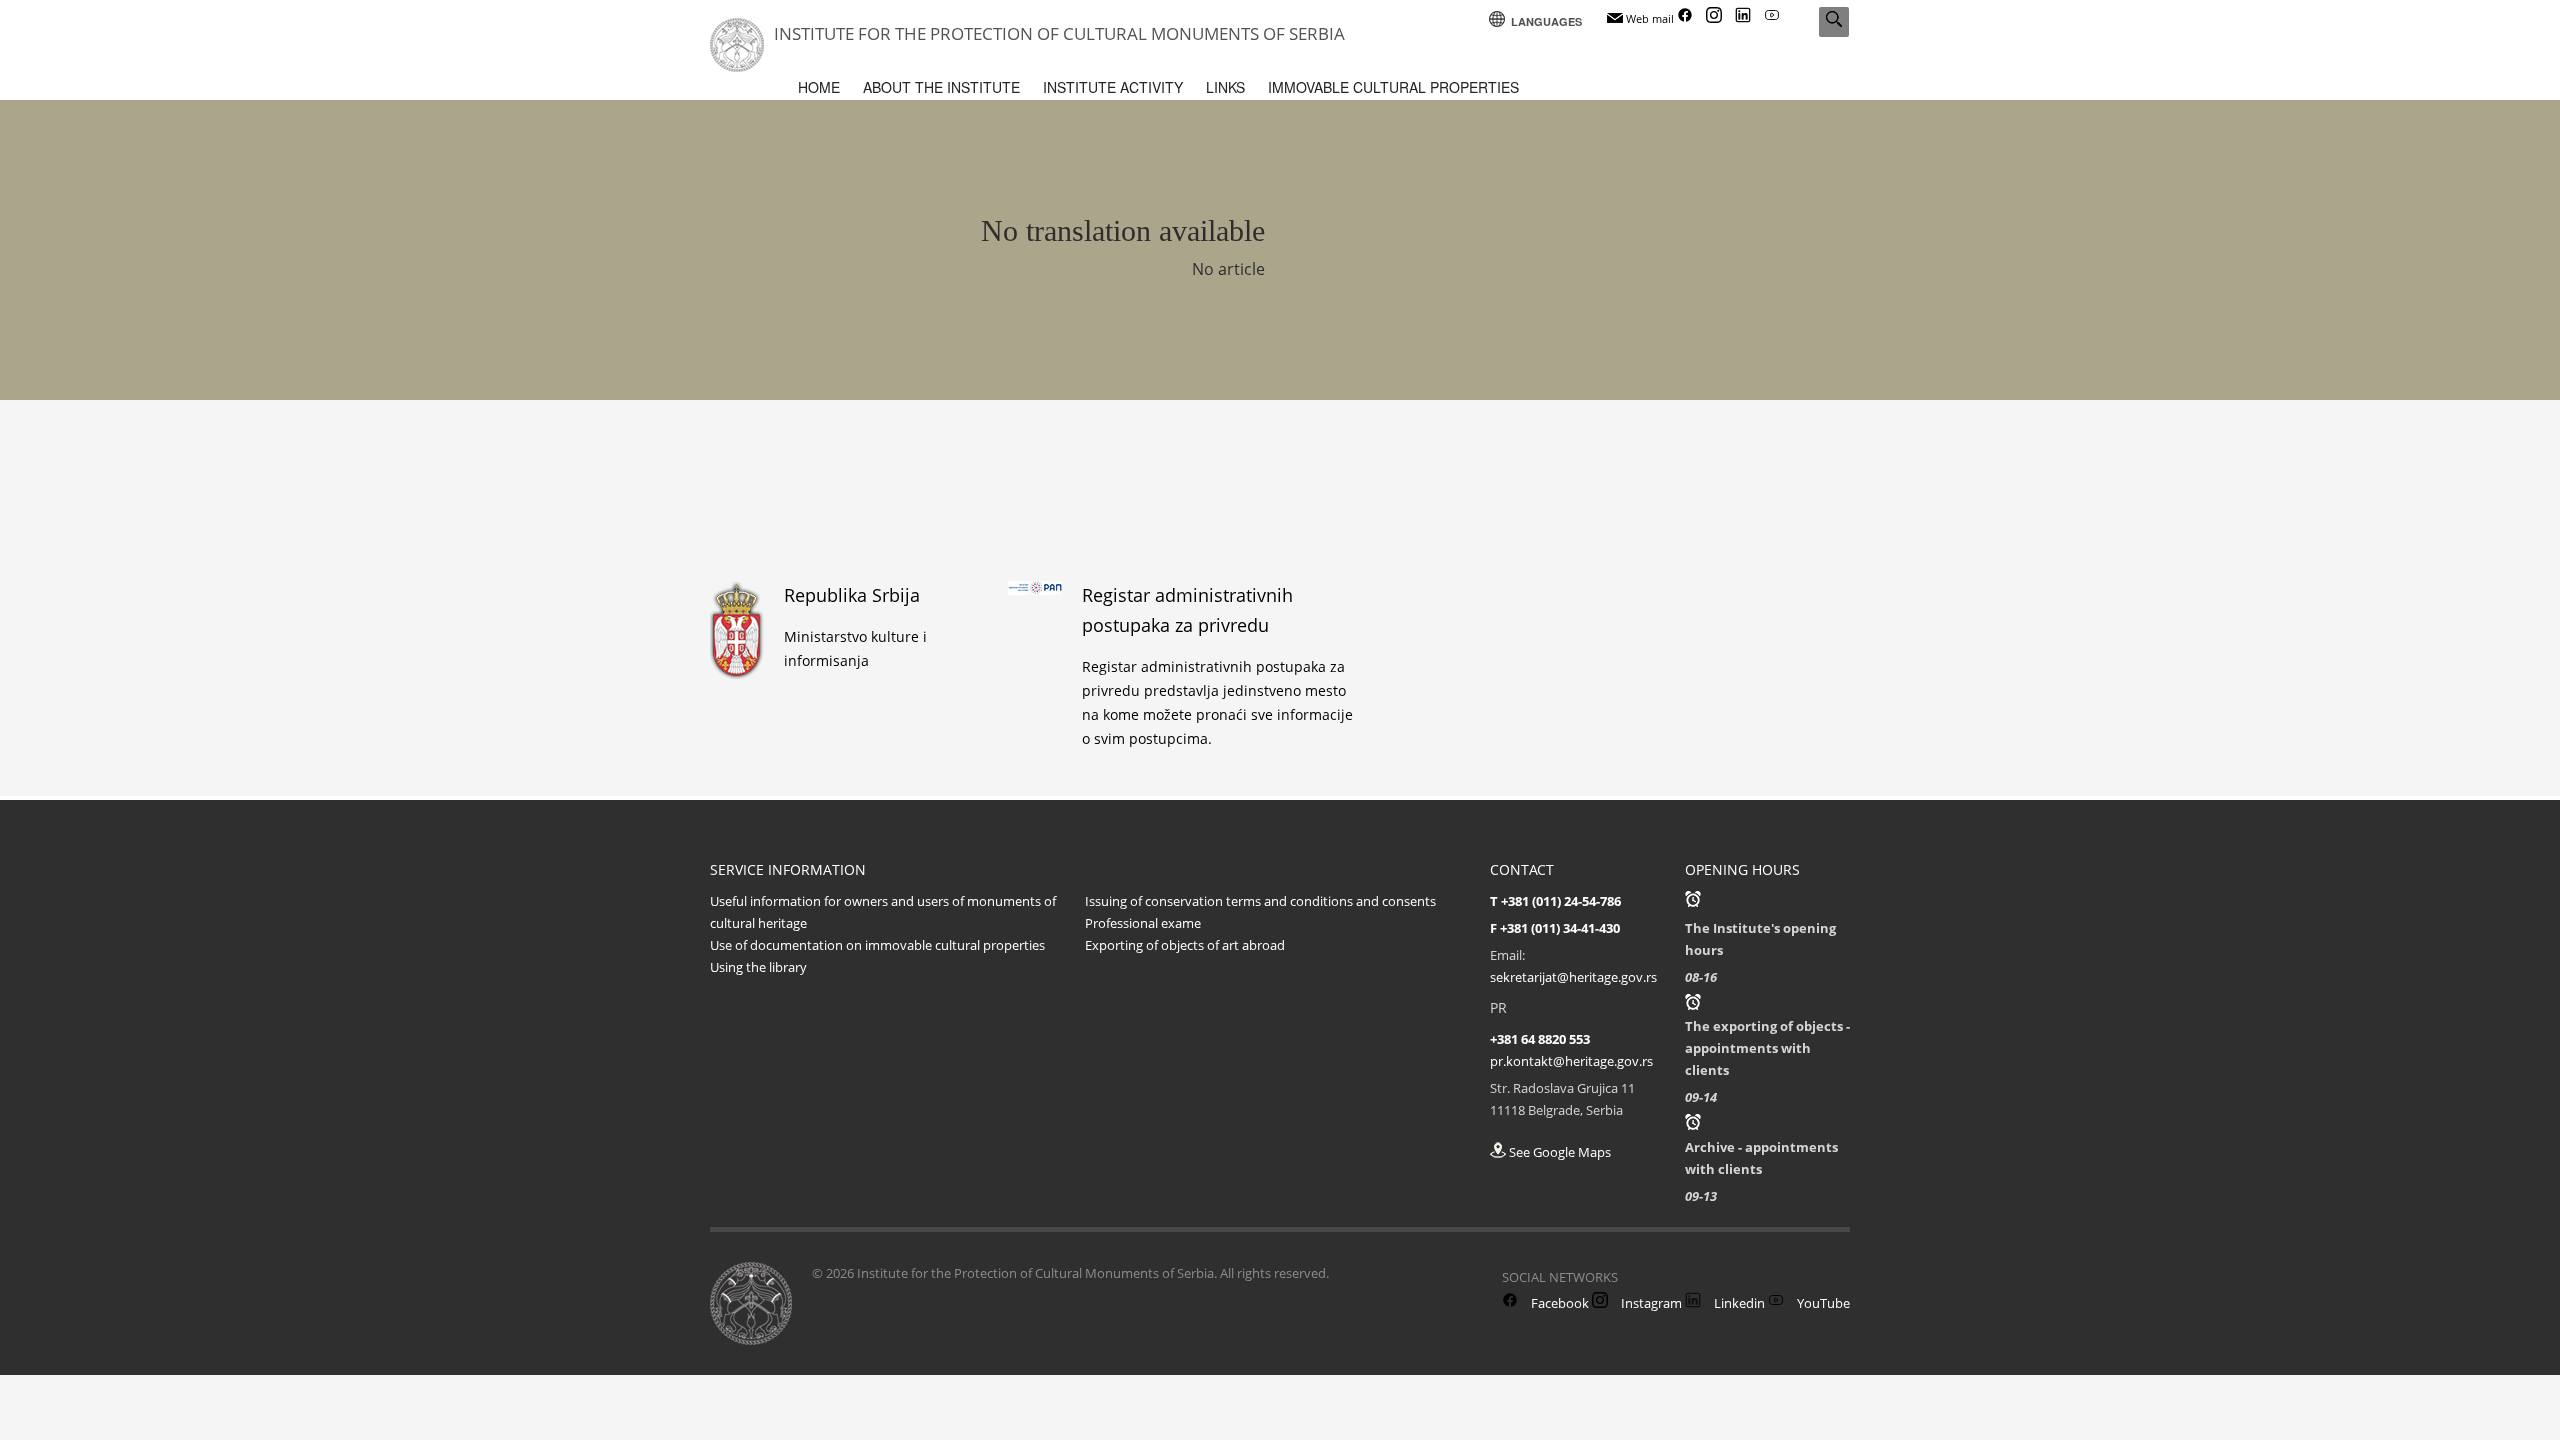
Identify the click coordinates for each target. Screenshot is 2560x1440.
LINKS (1225, 87)
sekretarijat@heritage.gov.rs (1573, 977)
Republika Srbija (852, 595)
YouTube (1822, 1303)
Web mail (1648, 18)
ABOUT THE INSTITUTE (941, 87)
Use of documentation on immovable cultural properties (877, 945)
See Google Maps (1558, 1152)
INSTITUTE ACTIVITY (1113, 87)
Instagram (1650, 1303)
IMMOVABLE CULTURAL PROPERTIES (1393, 87)
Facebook (1558, 1303)
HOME (819, 87)
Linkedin (1738, 1303)
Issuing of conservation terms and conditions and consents (1260, 901)
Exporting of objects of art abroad (1185, 945)
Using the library (758, 967)
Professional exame (1143, 923)
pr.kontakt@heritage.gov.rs (1571, 1061)
